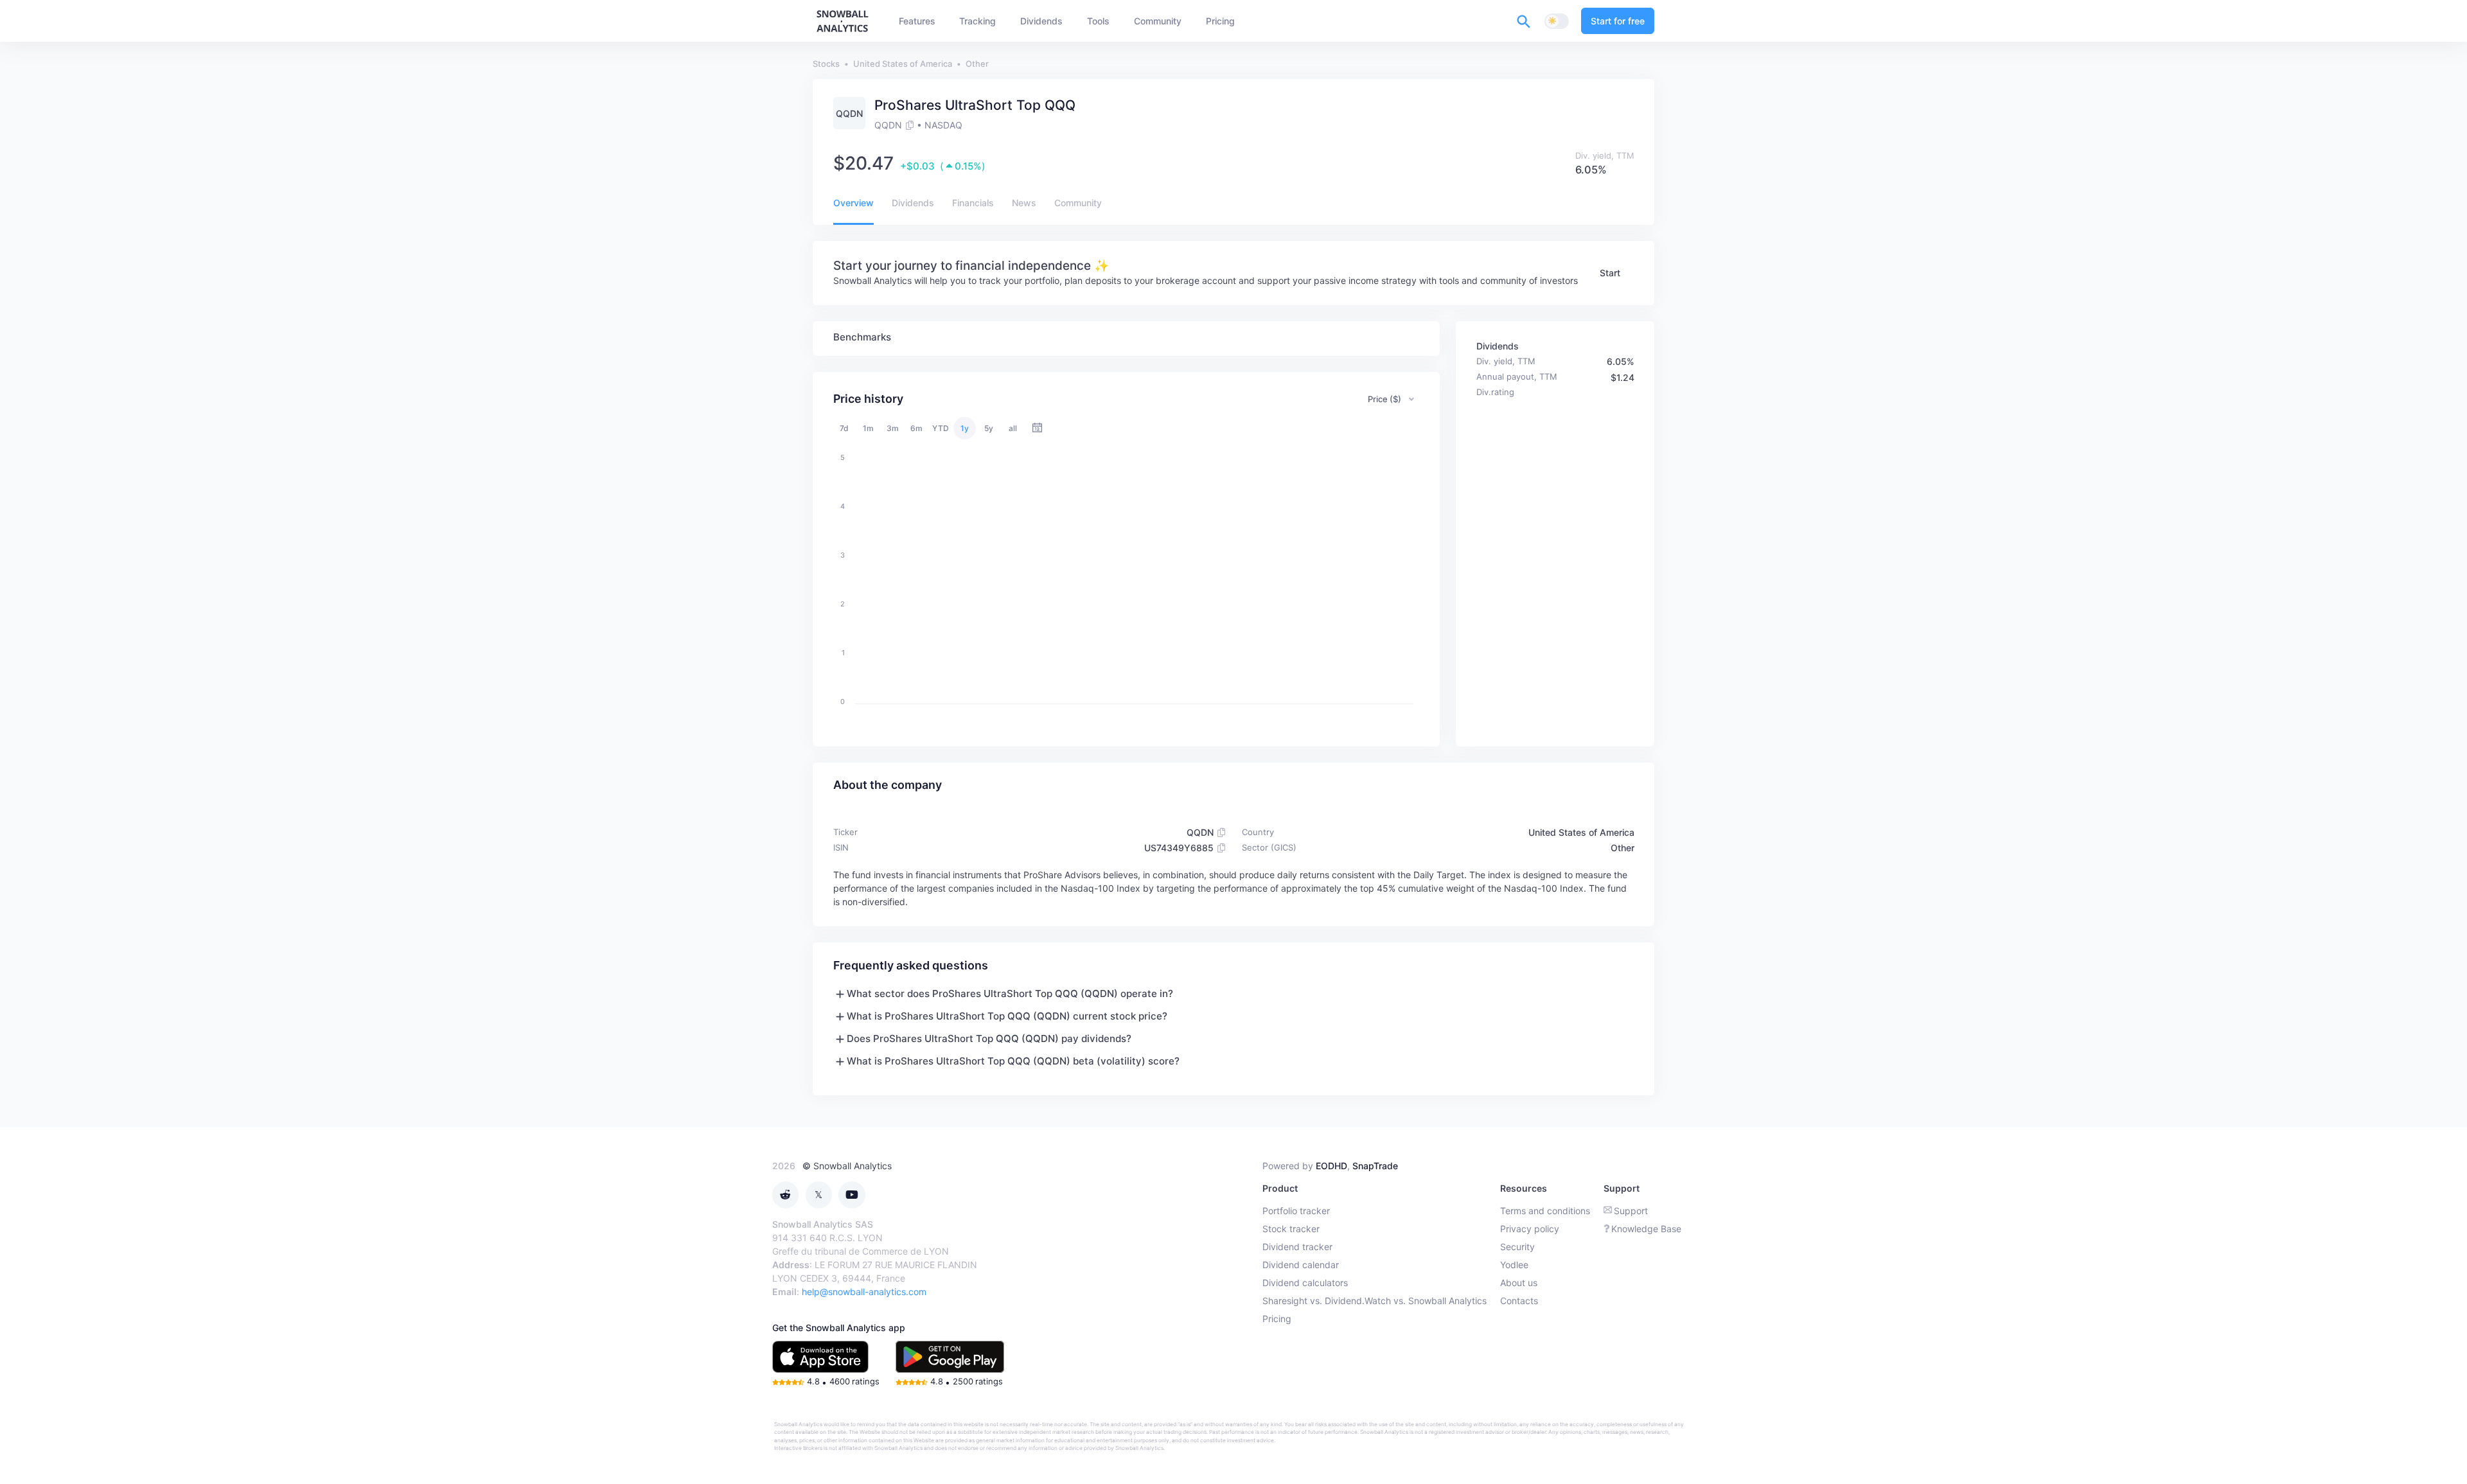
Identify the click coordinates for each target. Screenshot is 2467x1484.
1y (965, 428)
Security (1517, 1247)
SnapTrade (1375, 1166)
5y (989, 428)
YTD (941, 428)
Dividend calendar (1301, 1265)
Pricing (1277, 1319)
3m (893, 428)
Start (1610, 273)
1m (868, 428)
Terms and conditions (1545, 1211)
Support (1631, 1211)
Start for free (1618, 21)
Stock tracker (1291, 1229)
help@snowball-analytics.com (864, 1292)
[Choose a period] (1037, 428)
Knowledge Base (1646, 1229)
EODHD (1331, 1166)
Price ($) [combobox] (1384, 399)
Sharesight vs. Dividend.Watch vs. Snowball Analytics (1375, 1301)
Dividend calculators (1305, 1283)
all (1013, 428)
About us (1519, 1283)
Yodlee (1514, 1265)
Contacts (1519, 1301)
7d (844, 428)
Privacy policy (1530, 1229)
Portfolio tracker (1296, 1211)
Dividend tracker (1297, 1247)
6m (916, 428)
